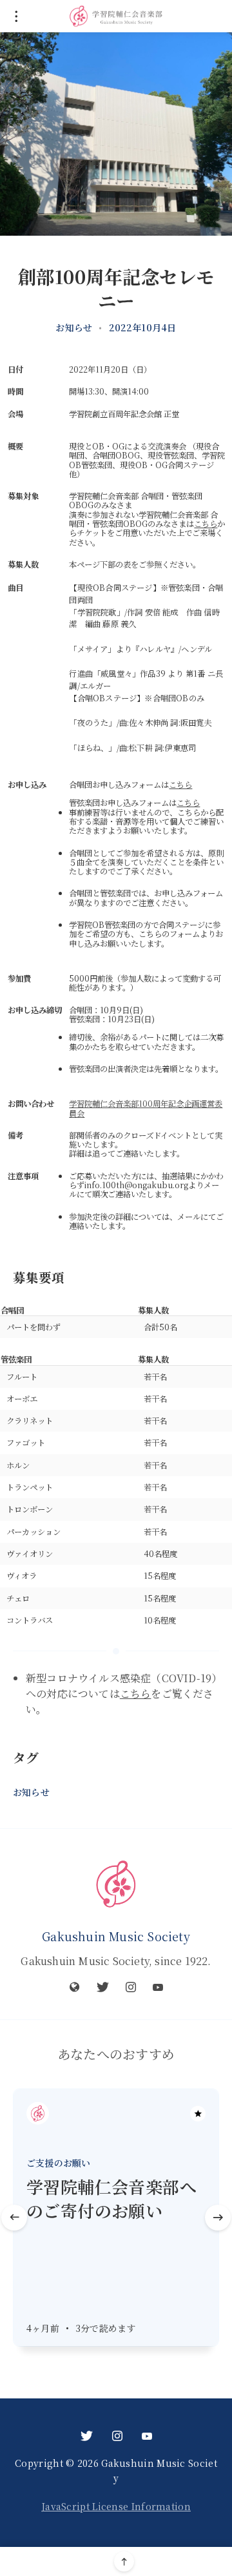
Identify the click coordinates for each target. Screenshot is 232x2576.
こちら (206, 524)
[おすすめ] (198, 2114)
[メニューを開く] (16, 16)
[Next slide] (218, 2218)
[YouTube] (158, 1987)
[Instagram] (131, 1987)
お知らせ (74, 327)
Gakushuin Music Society (116, 1936)
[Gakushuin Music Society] (116, 1884)
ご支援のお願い (58, 2163)
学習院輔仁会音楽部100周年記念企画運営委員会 (146, 1108)
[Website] (75, 1987)
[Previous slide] (14, 2218)
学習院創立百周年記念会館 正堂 (124, 414)
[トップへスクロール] (124, 2561)
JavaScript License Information (116, 2506)
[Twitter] (103, 1987)
